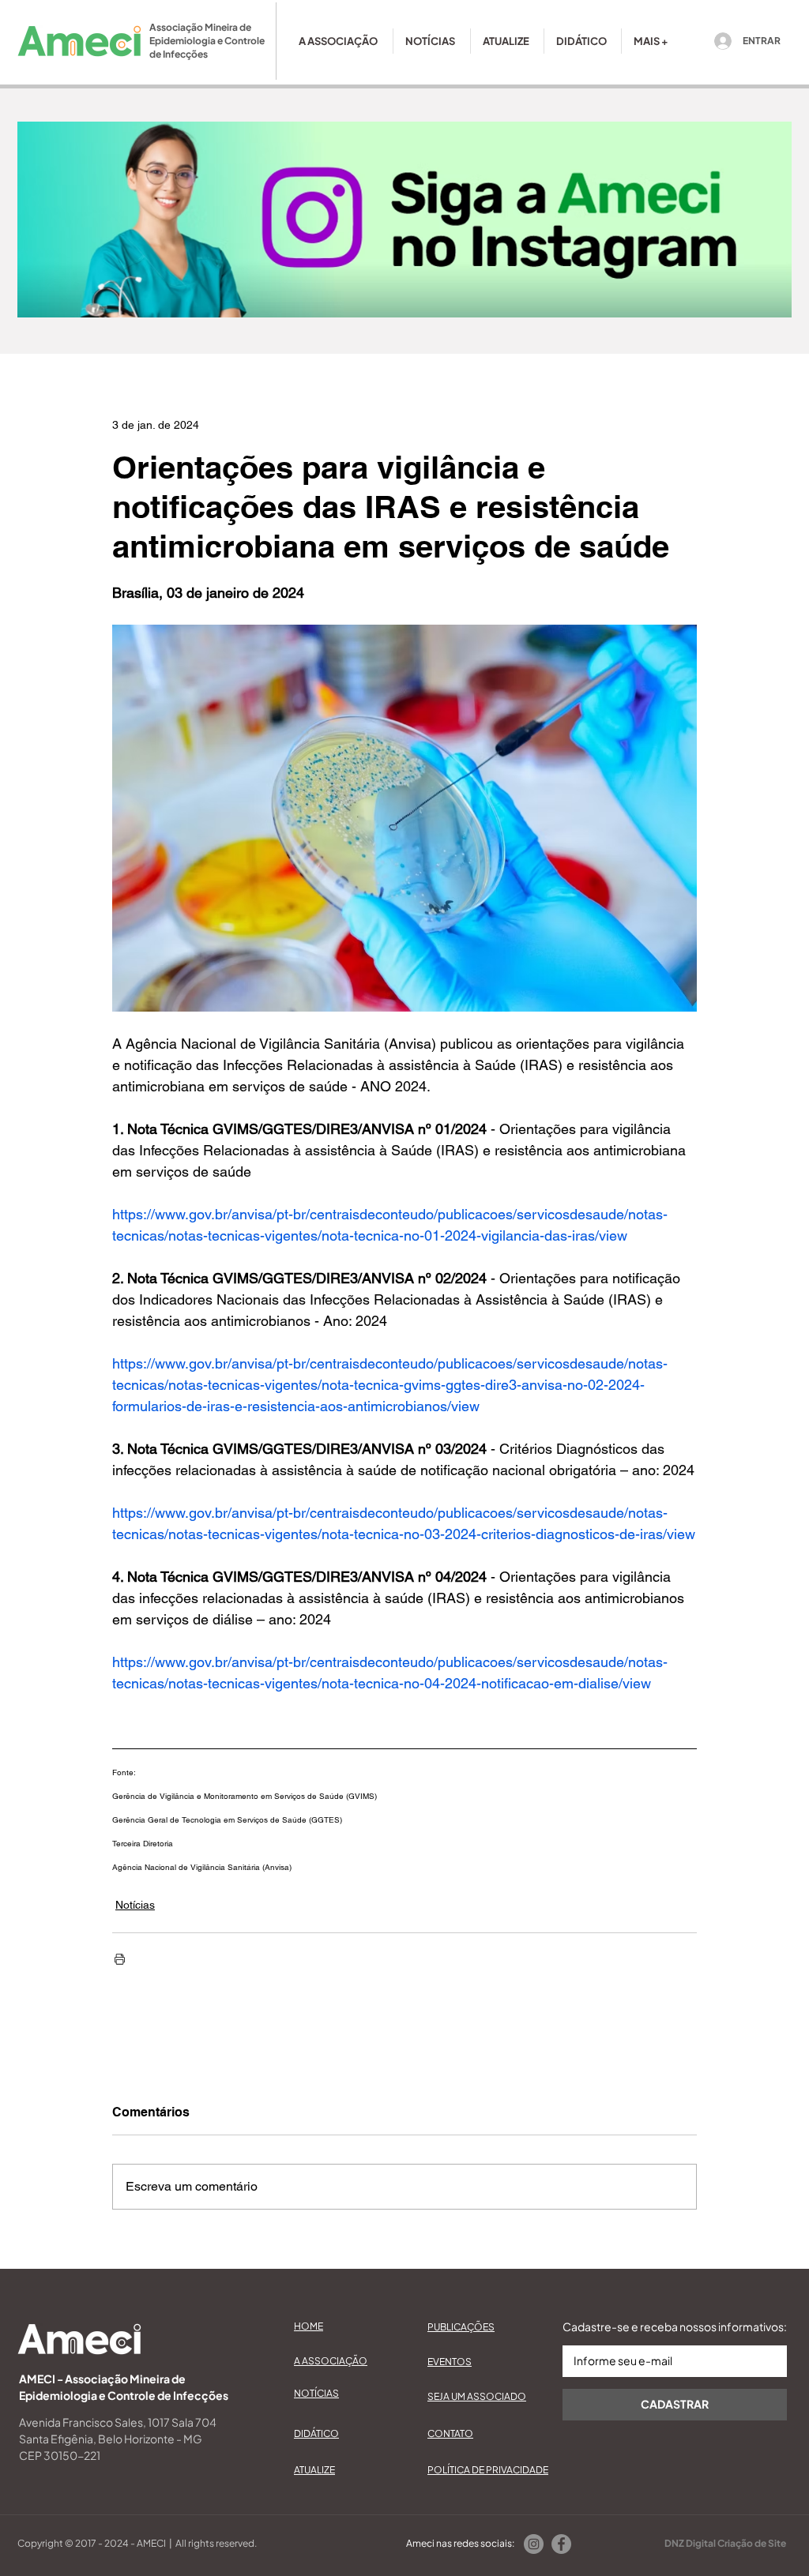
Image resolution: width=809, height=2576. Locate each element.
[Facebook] (561, 2544)
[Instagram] (534, 2544)
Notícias (135, 1905)
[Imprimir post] (120, 1959)
